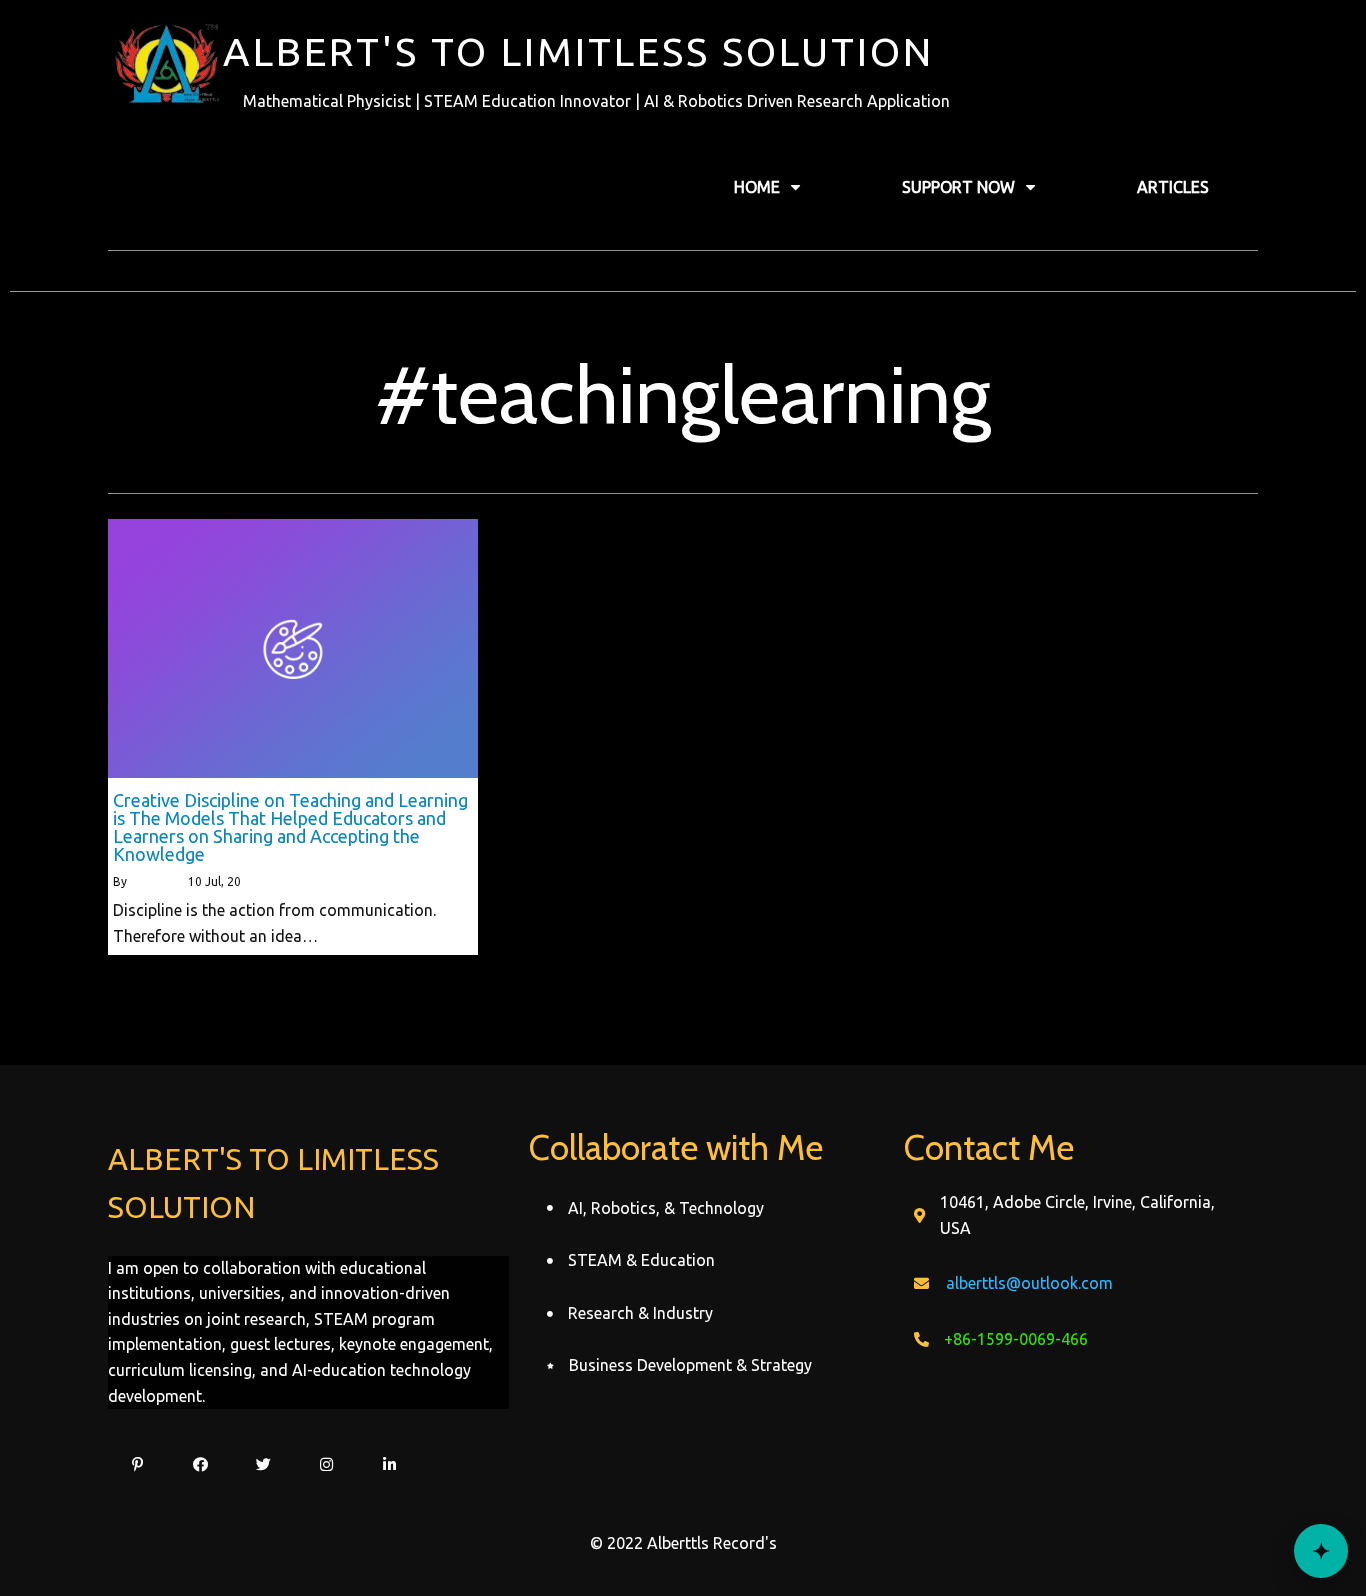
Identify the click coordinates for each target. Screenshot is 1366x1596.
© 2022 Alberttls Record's (683, 1543)
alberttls (153, 881)
